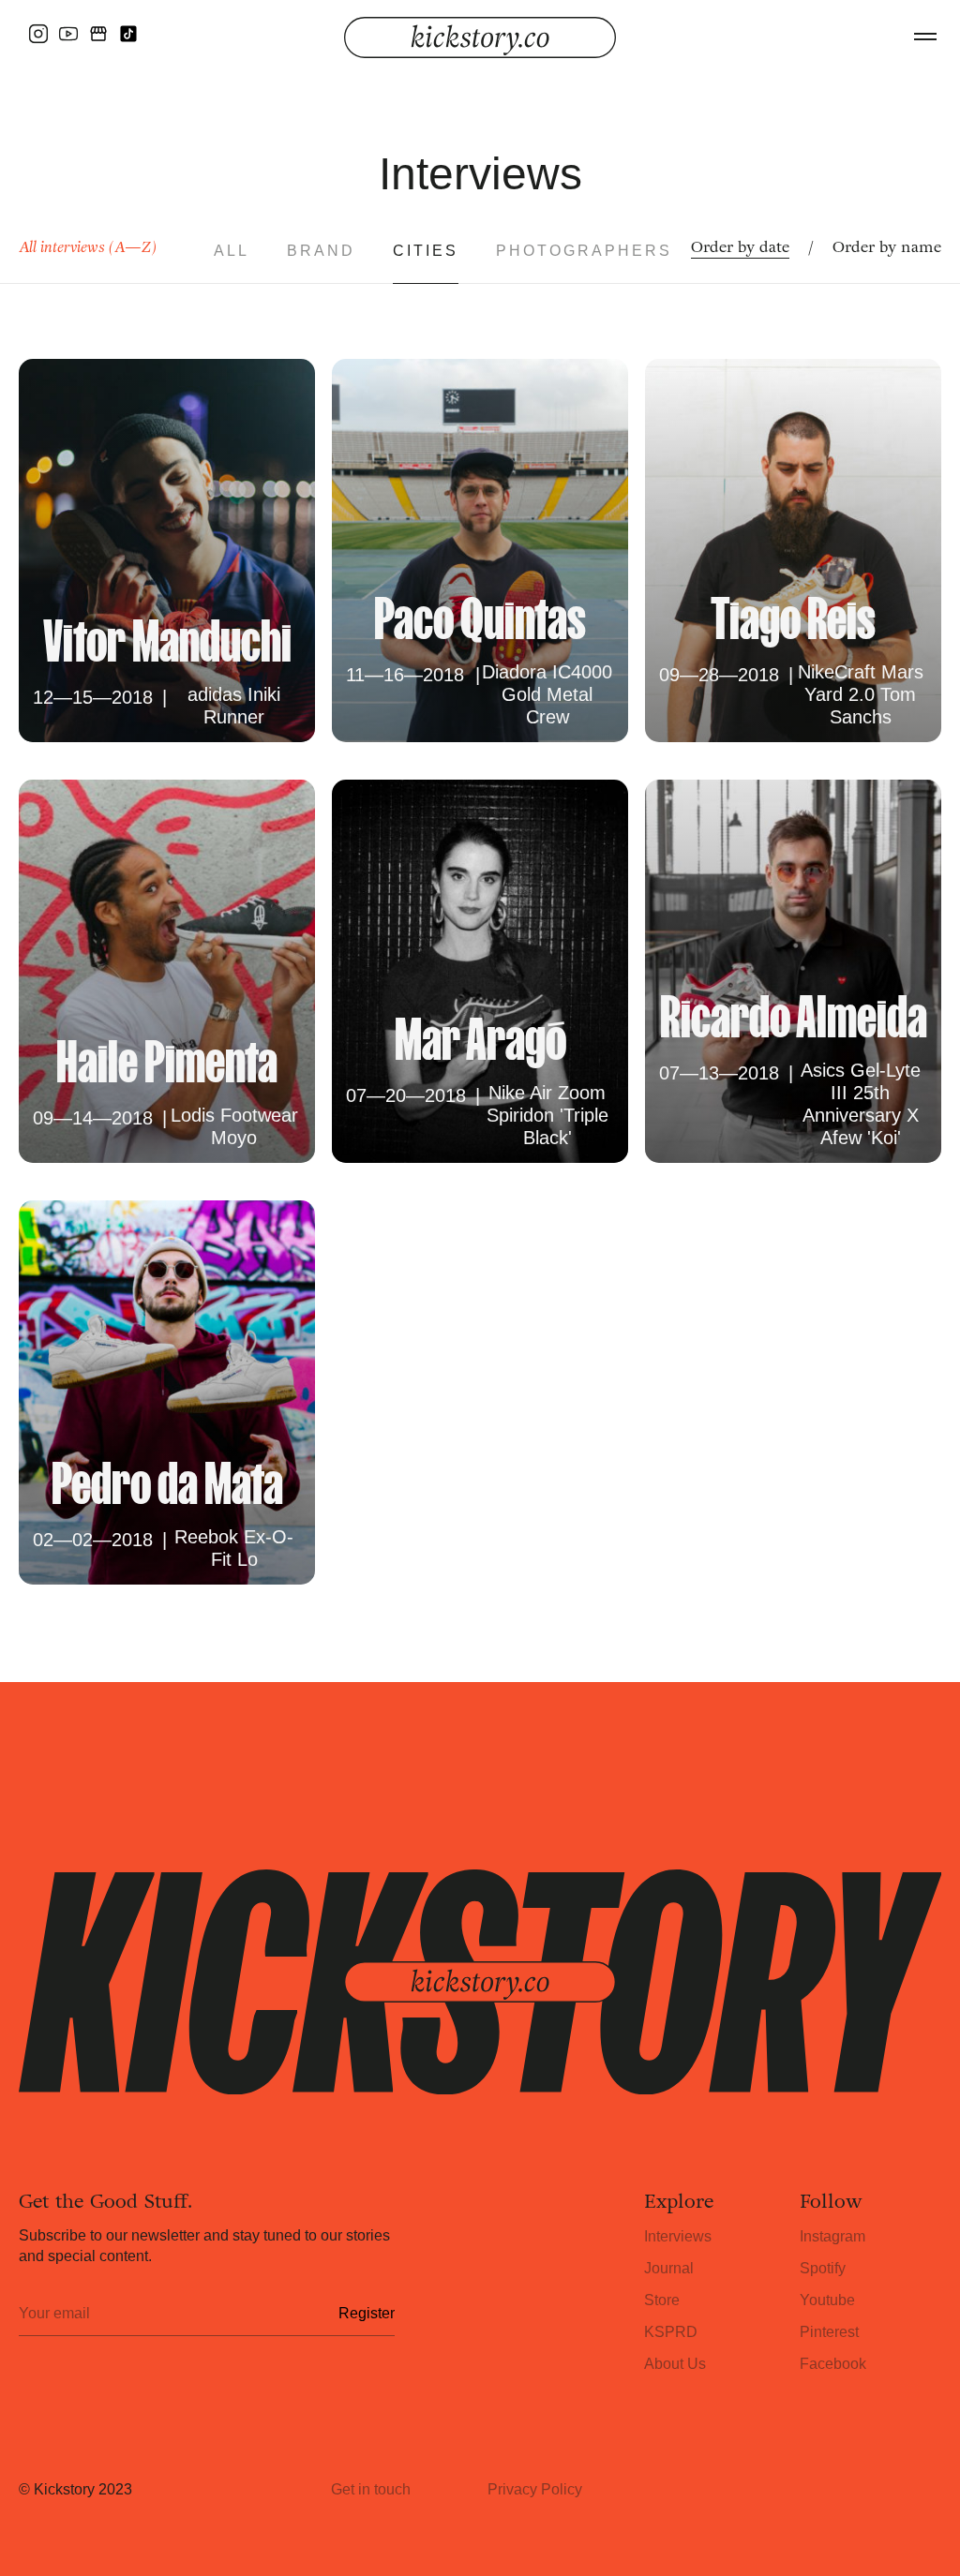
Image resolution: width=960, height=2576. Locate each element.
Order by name (887, 247)
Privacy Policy (535, 2489)
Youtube (827, 2300)
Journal (669, 2268)
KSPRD (671, 2332)
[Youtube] (68, 34)
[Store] (98, 34)
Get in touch (371, 2489)
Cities (426, 251)
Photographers (584, 251)
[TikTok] (128, 34)
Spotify (823, 2268)
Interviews (678, 2236)
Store (662, 2300)
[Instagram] (38, 34)
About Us (675, 2364)
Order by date (740, 247)
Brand (321, 251)
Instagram (832, 2236)
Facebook (833, 2364)
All (232, 251)
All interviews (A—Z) (88, 247)
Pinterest (829, 2332)
